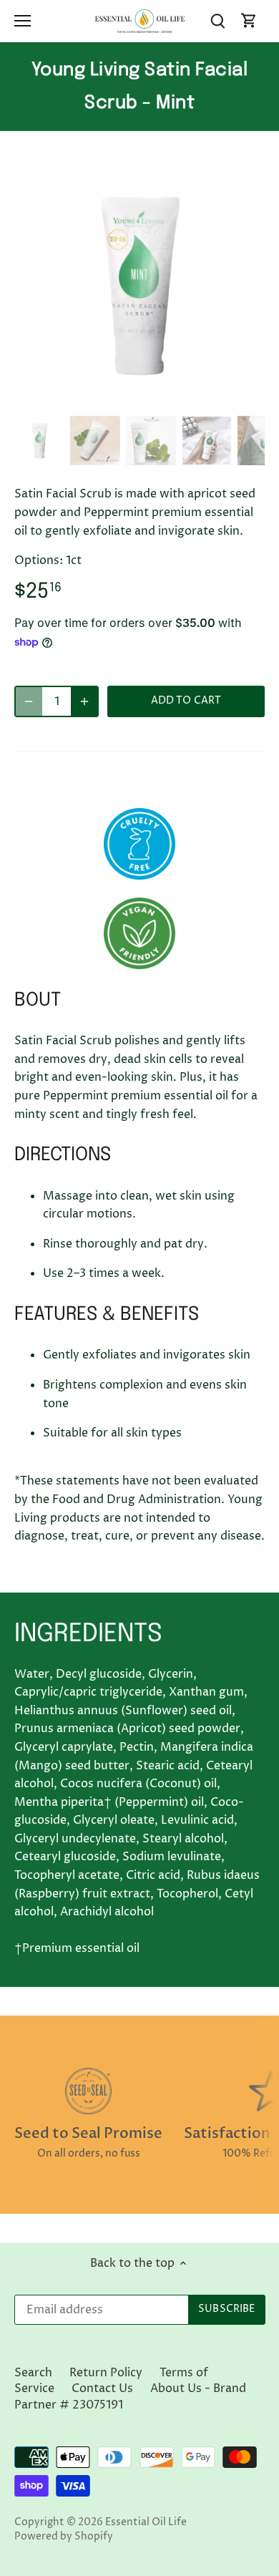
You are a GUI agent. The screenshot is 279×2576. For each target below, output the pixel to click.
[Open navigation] (23, 21)
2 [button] (125, 396)
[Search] (217, 21)
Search (33, 2373)
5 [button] (168, 396)
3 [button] (139, 396)
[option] (139, 285)
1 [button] (111, 396)
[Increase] (84, 701)
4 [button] (154, 396)
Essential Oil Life (146, 2522)
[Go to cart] (249, 21)
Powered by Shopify (64, 2537)
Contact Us (102, 2388)
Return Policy (106, 2373)
